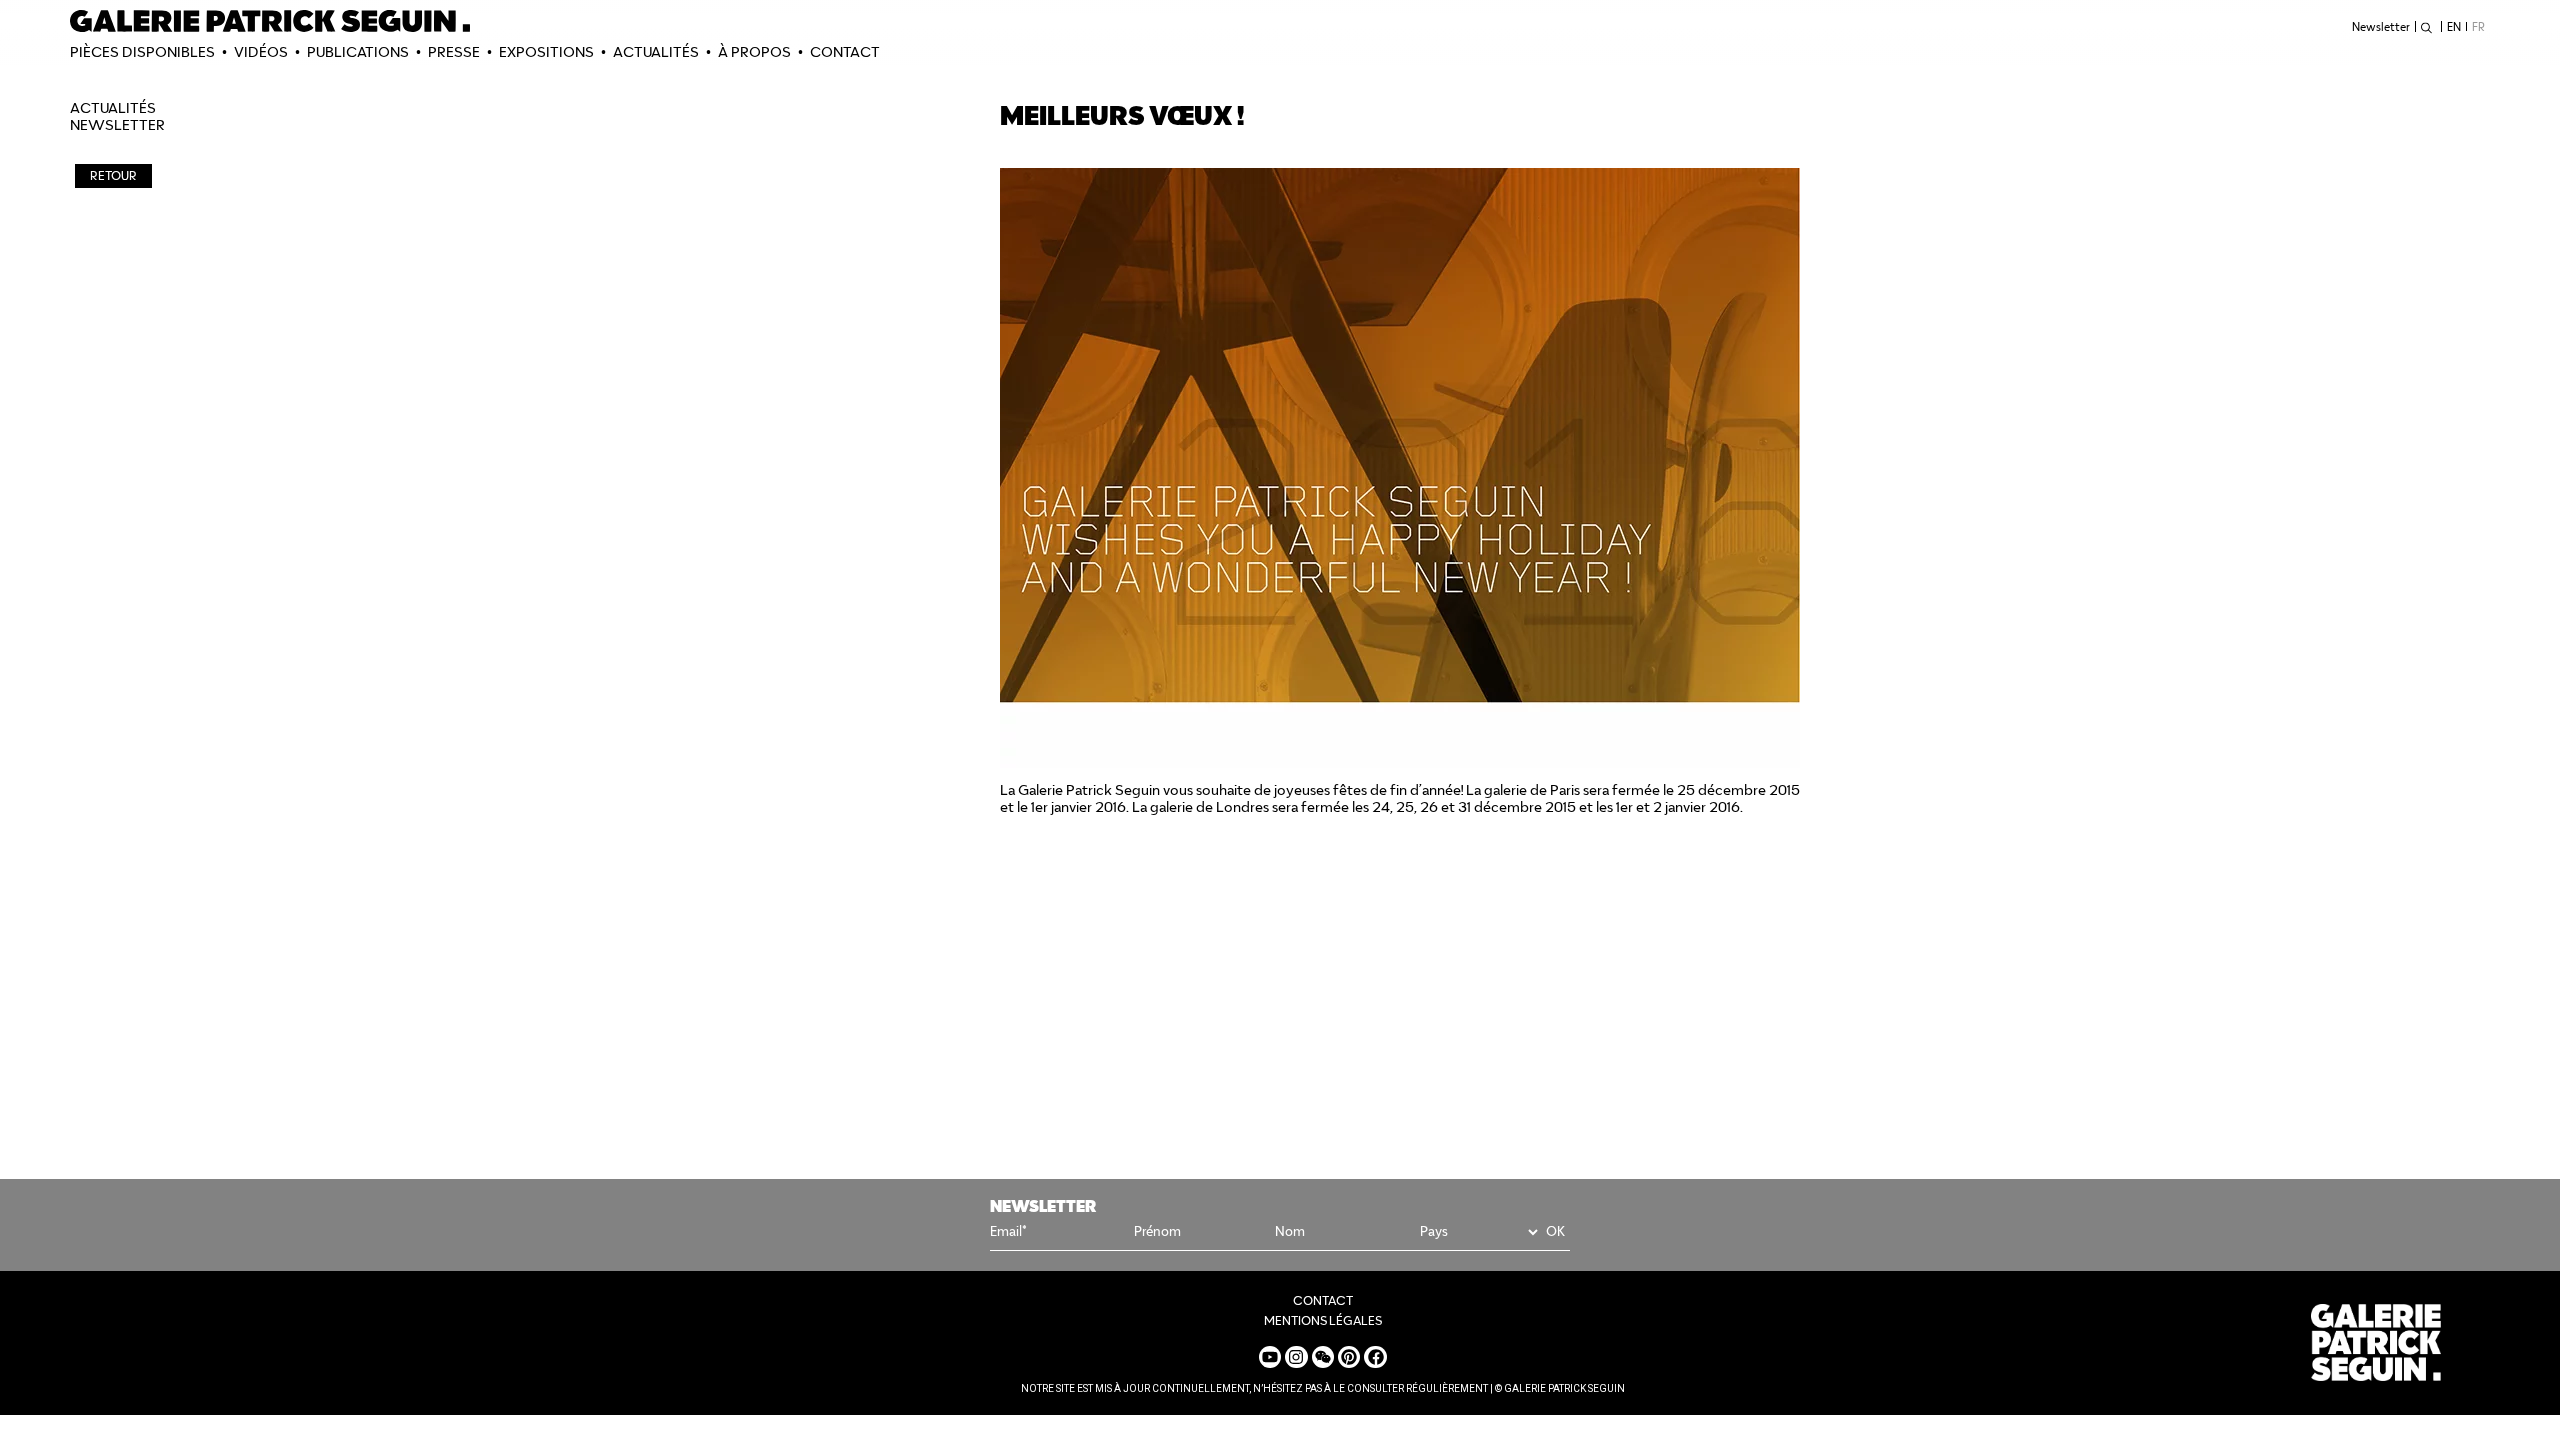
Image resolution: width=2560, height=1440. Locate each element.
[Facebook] (1375, 1357)
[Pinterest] (1349, 1357)
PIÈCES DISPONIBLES (142, 52)
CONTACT (845, 52)
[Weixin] (1323, 1357)
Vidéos (261, 52)
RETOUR (113, 175)
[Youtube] (1270, 1357)
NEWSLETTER (117, 125)
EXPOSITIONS (546, 52)
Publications (358, 52)
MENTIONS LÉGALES (1323, 1320)
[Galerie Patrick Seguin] (270, 21)
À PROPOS (754, 52)
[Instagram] (1296, 1357)
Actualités (656, 52)
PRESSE (454, 52)
